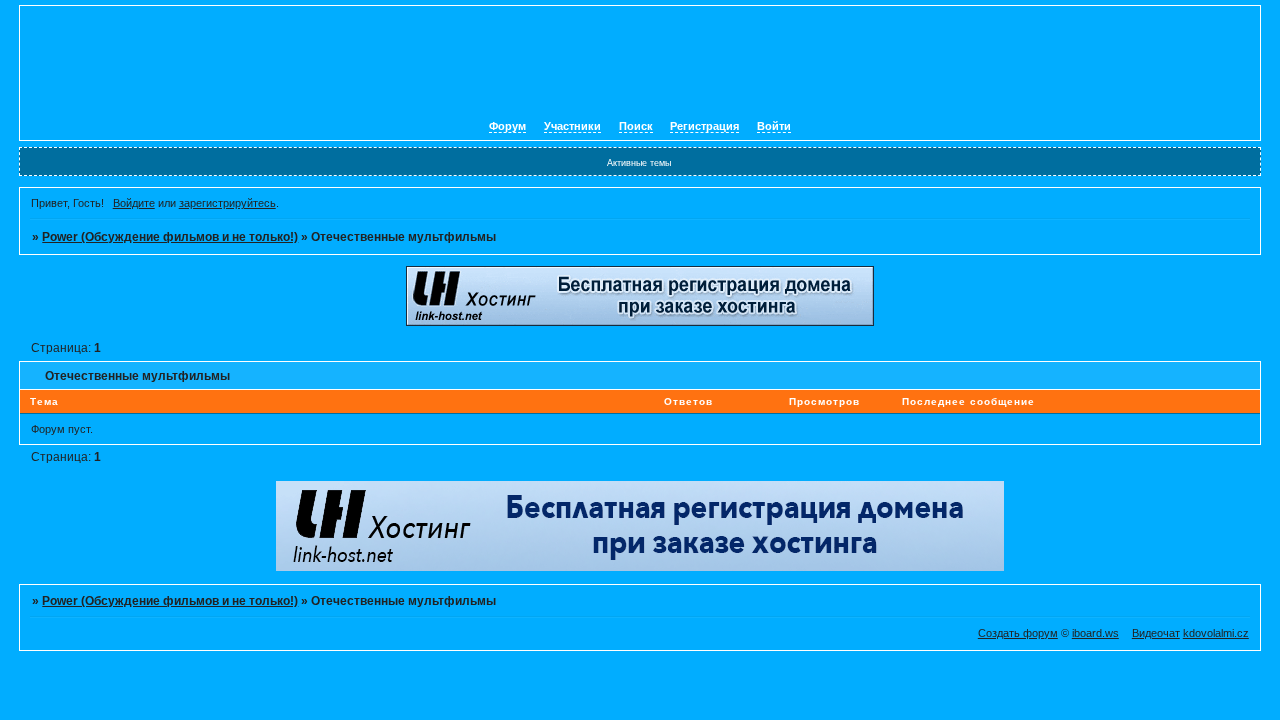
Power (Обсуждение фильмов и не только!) (170, 237)
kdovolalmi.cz (1216, 633)
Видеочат (1156, 633)
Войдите (134, 203)
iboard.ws (1095, 633)
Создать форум (1018, 633)
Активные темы (639, 163)
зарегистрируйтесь (227, 203)
